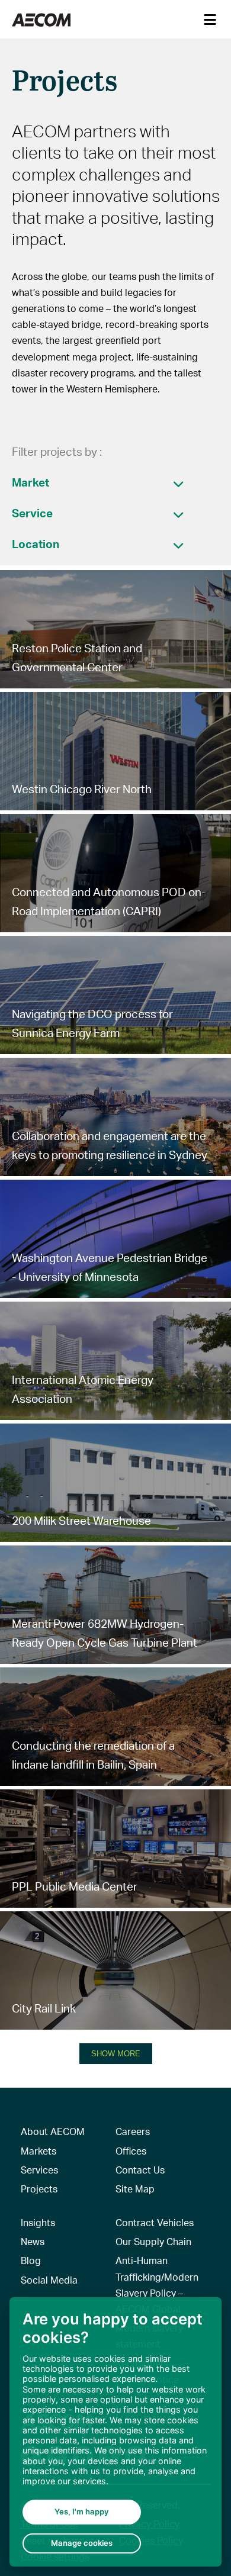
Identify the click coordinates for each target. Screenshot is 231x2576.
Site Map (135, 2189)
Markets (38, 2151)
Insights (38, 2222)
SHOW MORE (116, 2054)
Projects (39, 2189)
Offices (131, 2151)
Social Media (49, 2280)
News (33, 2241)
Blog (31, 2260)
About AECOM (53, 2131)
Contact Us (140, 2170)
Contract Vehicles (155, 2222)
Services (39, 2170)
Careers (133, 2131)
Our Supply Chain (153, 2241)
